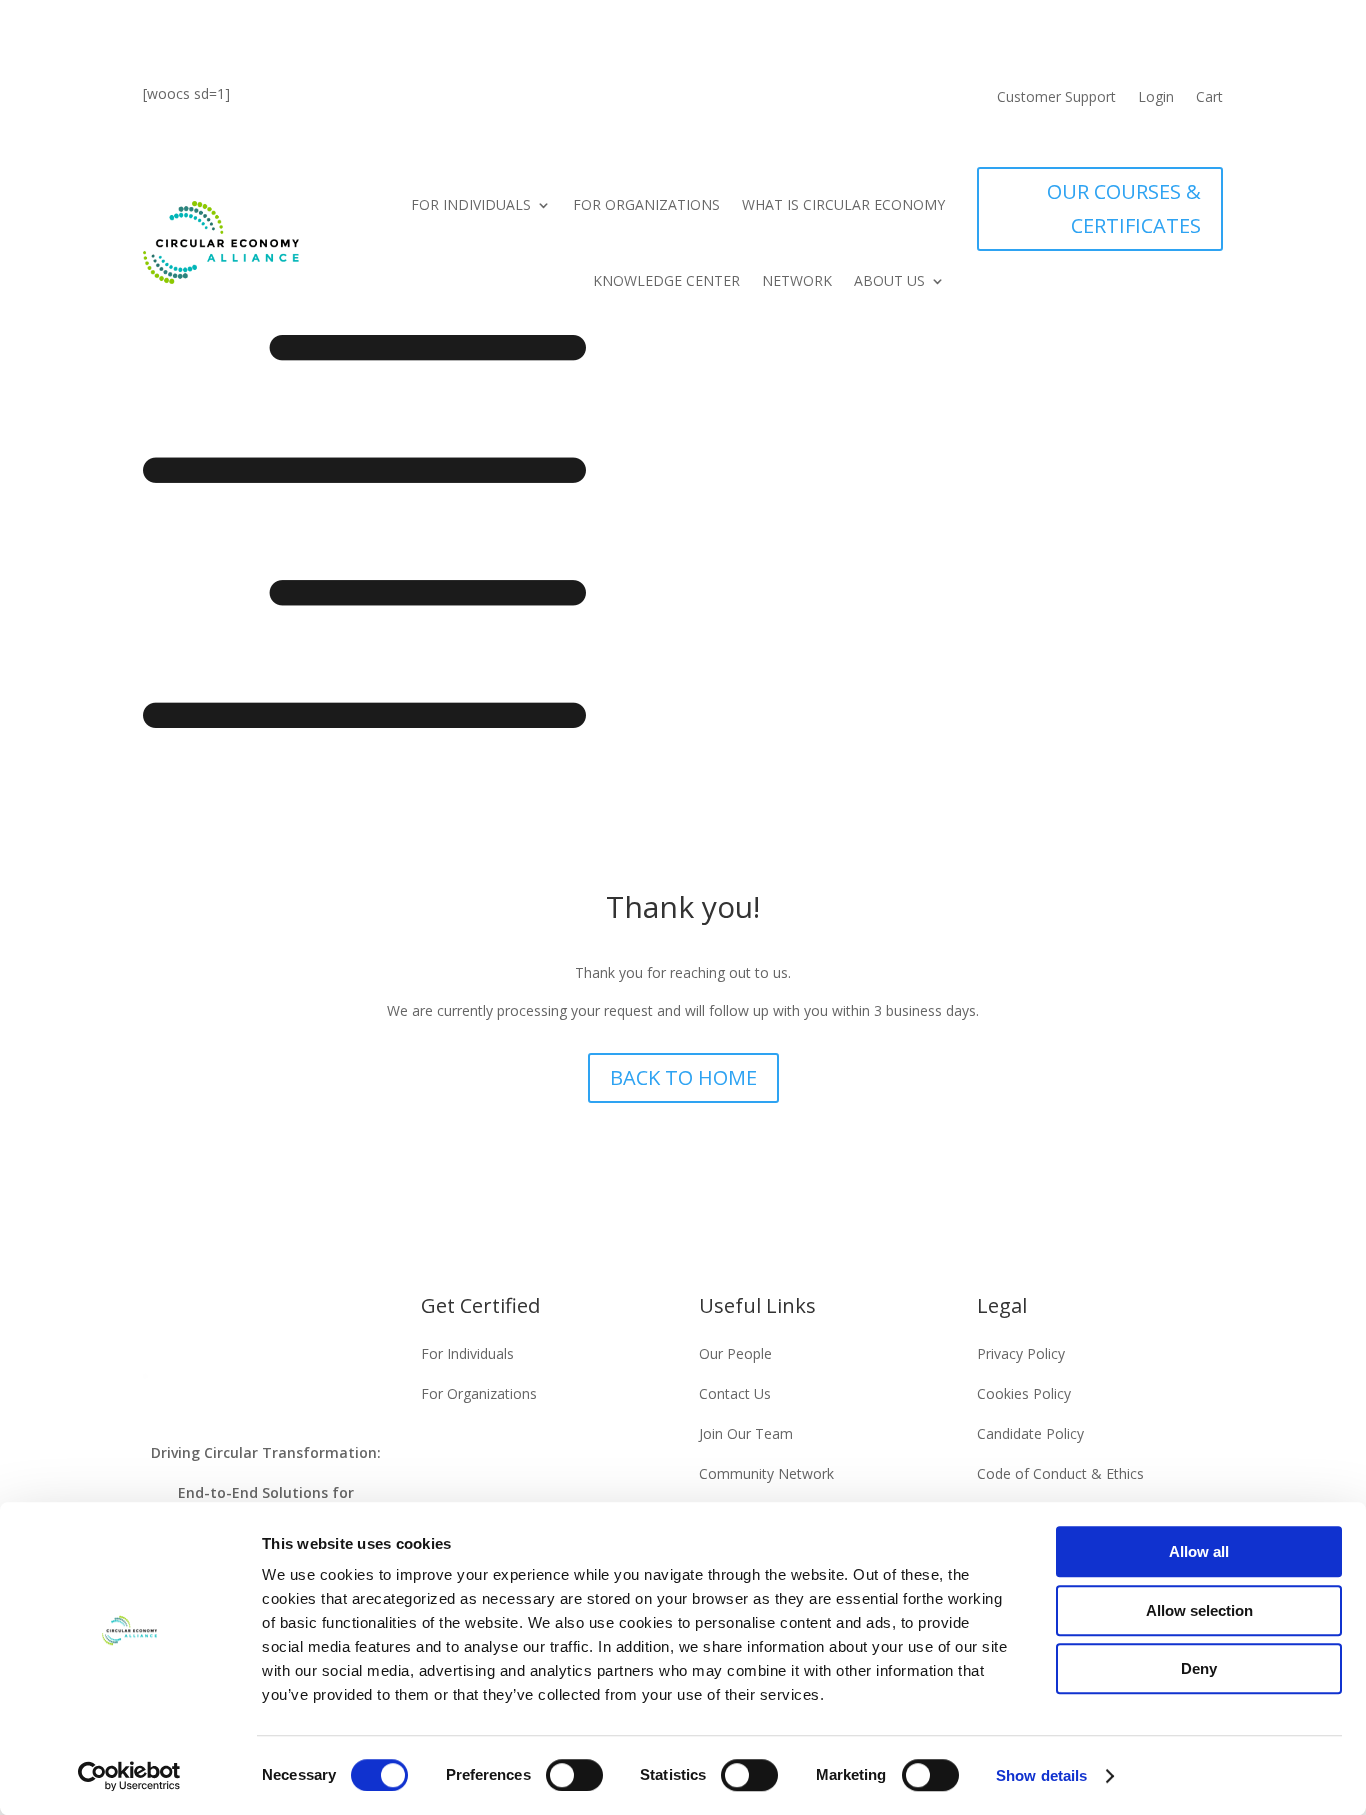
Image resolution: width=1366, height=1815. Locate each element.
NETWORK (797, 280)
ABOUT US (889, 280)
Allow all (1199, 1551)
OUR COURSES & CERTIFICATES (1124, 208)
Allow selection (1199, 1610)
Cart (1209, 98)
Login (1156, 98)
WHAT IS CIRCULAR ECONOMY (843, 204)
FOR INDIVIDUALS (471, 204)
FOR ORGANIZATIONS (646, 204)
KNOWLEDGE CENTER (666, 280)
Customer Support (1056, 98)
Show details (1041, 1775)
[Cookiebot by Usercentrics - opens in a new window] (129, 1776)
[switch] (574, 1775)
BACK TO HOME (683, 1077)
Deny (1199, 1668)
